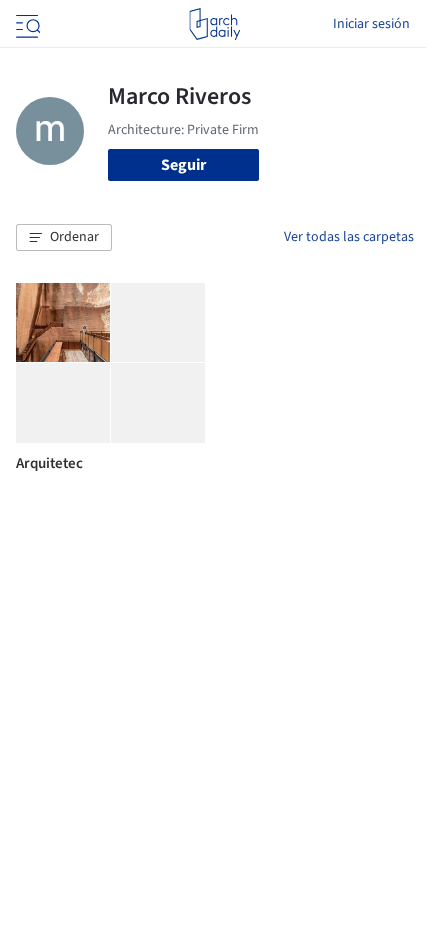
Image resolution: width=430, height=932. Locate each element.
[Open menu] (26, 24)
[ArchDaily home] (214, 24)
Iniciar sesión (371, 24)
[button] (64, 238)
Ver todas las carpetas (349, 237)
